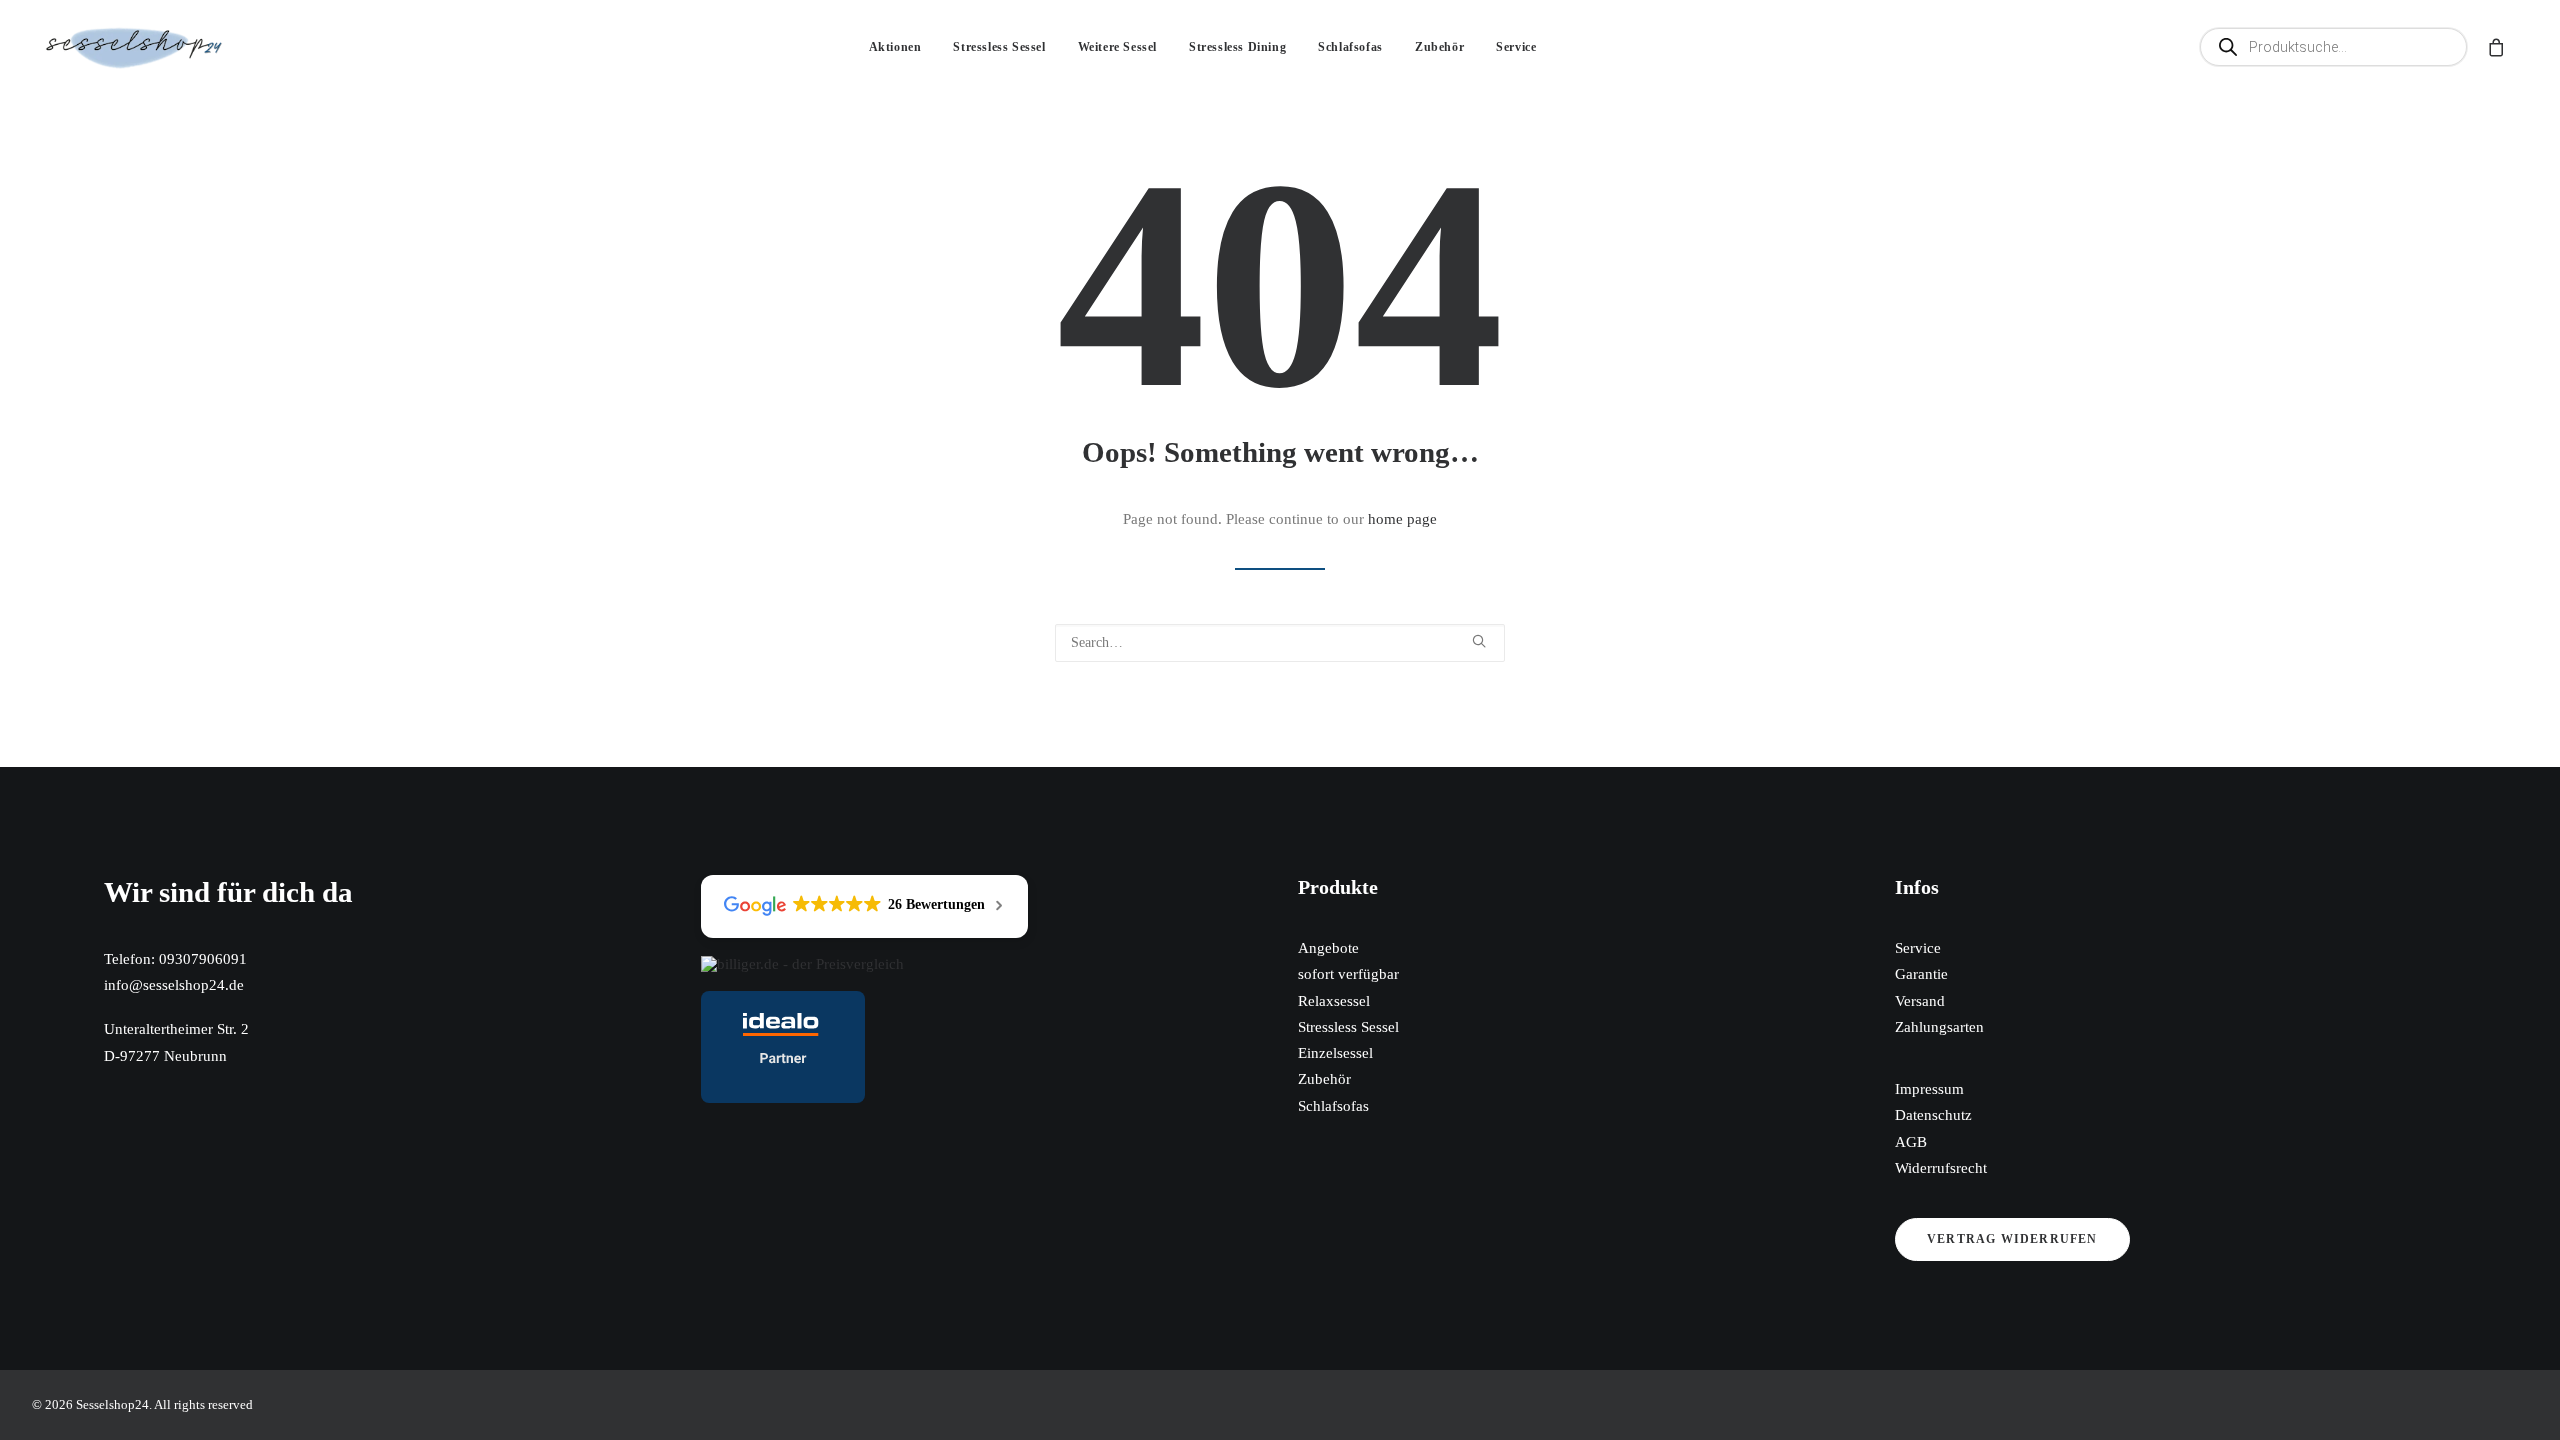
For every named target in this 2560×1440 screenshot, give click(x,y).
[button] (2338, 47)
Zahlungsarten (1939, 1027)
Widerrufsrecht (1941, 1168)
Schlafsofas (1350, 47)
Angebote (1328, 948)
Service (1516, 47)
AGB (1911, 1142)
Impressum (1929, 1089)
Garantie (1921, 974)
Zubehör (1439, 47)
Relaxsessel (1334, 1001)
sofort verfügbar (1348, 974)
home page (1402, 519)
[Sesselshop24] (134, 47)
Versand (1920, 1001)
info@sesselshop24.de (174, 985)
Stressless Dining (1237, 47)
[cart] (2493, 47)
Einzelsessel (1335, 1053)
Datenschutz (1933, 1115)
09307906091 (203, 959)
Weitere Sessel (1117, 47)
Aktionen (895, 47)
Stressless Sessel (999, 47)
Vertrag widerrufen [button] (2012, 1239)
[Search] (1280, 643)
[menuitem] (895, 47)
